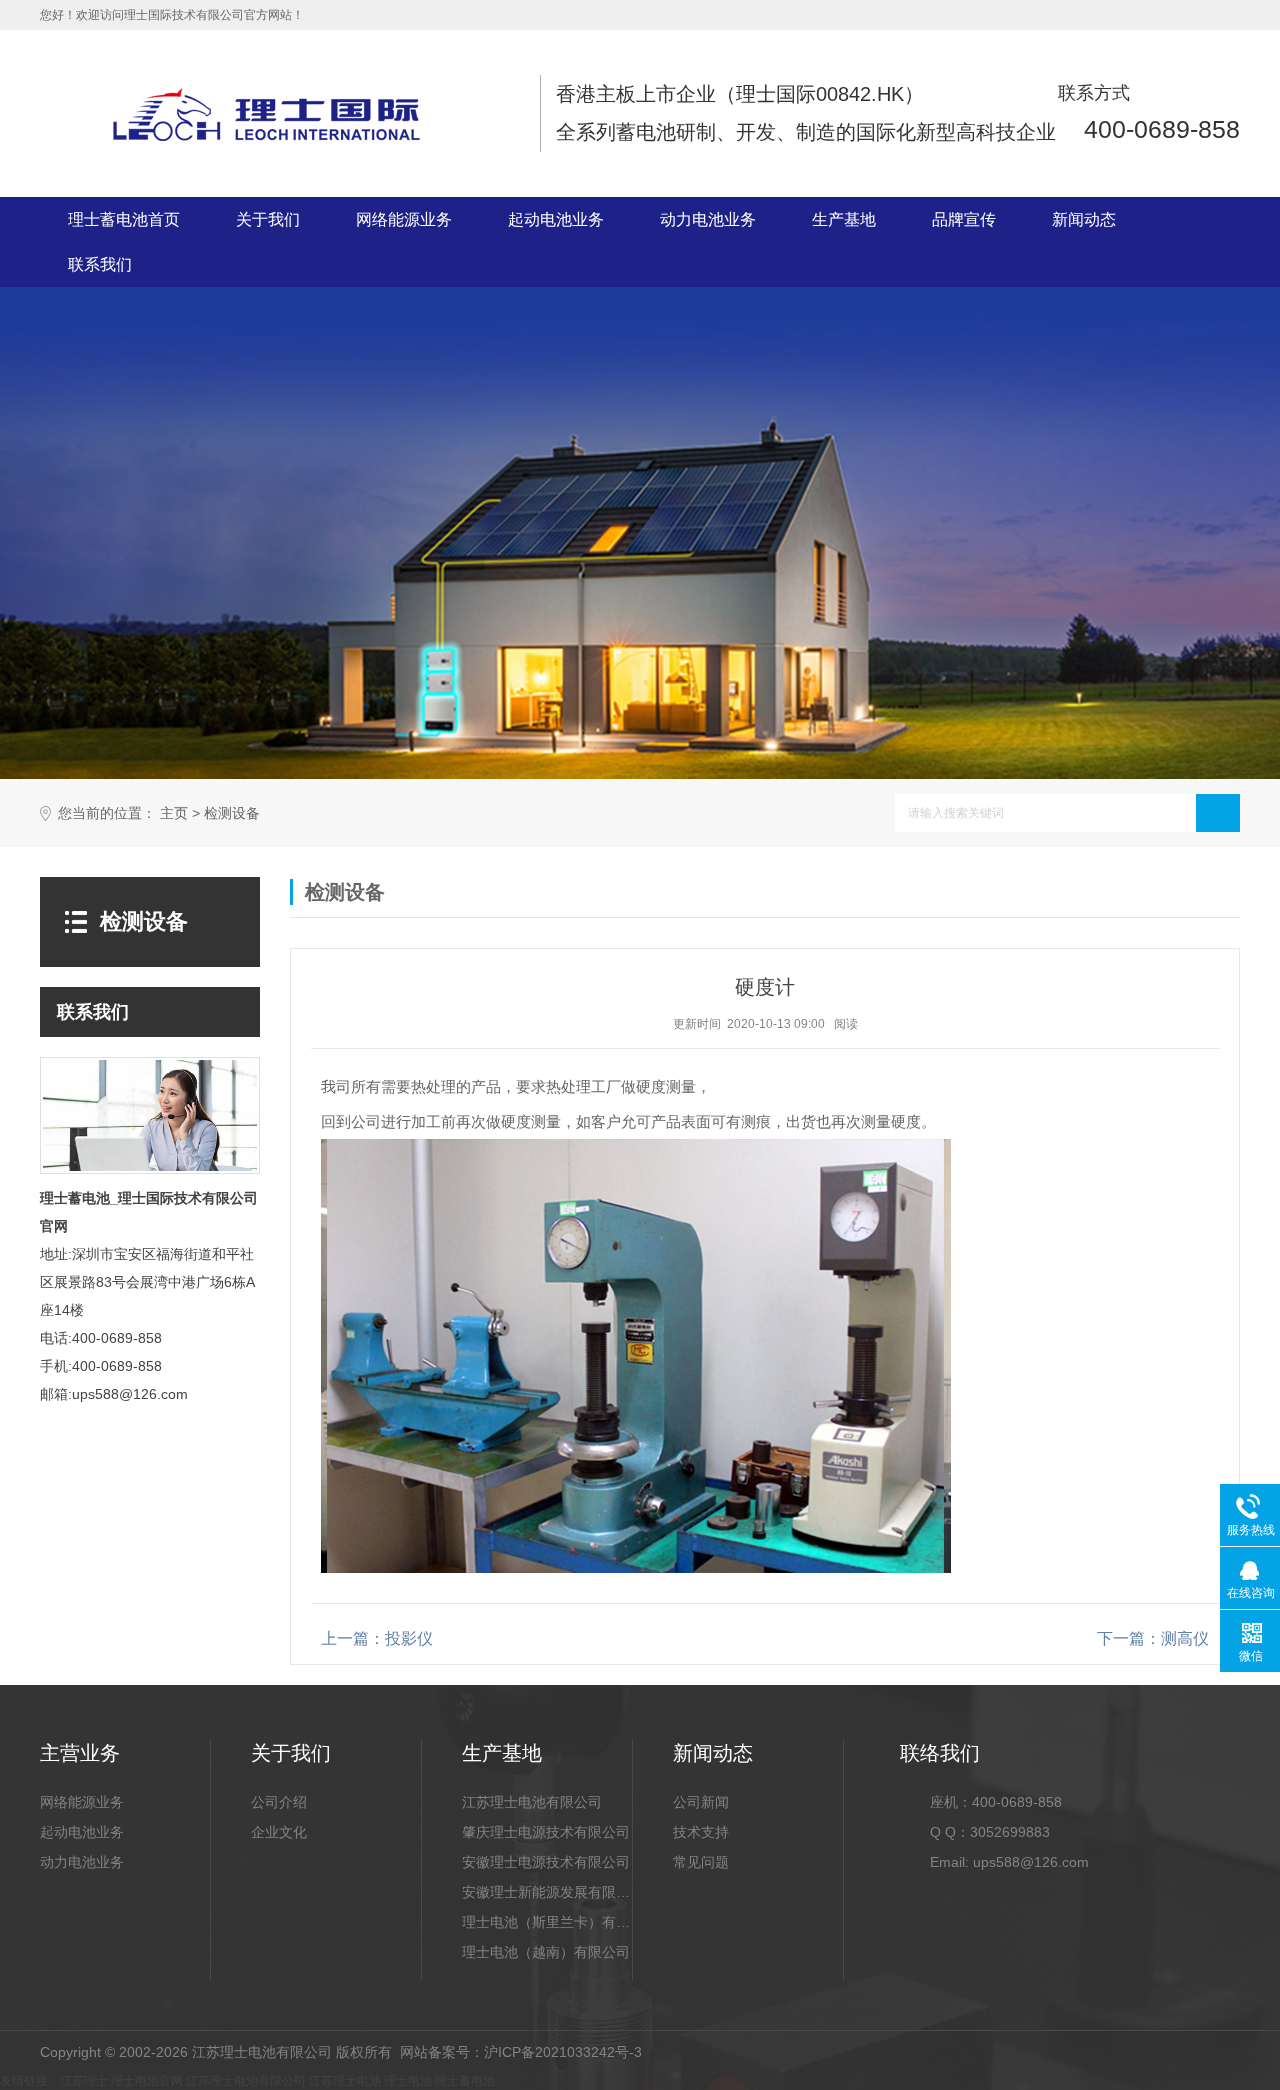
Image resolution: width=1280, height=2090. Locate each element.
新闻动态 (1084, 219)
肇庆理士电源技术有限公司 (546, 1832)
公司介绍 (279, 1802)
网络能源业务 (404, 219)
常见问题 (701, 1862)
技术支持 (701, 1832)
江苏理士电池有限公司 (532, 1802)
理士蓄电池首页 (124, 219)
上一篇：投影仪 (377, 1638)
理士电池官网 (147, 2081)
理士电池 (408, 2081)
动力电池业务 (708, 219)
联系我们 (100, 264)
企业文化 (279, 1832)
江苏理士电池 (345, 2081)
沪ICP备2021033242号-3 (563, 2052)
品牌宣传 (964, 219)
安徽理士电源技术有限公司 (546, 1862)
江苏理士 (84, 2081)
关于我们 (268, 219)
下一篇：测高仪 (1153, 1638)
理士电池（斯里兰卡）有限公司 (547, 1922)
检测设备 (232, 813)
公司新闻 (701, 1802)
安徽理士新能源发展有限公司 (547, 1892)
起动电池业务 (556, 219)
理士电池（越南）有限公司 (546, 1952)
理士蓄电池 (465, 2081)
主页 (174, 813)
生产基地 (844, 219)
